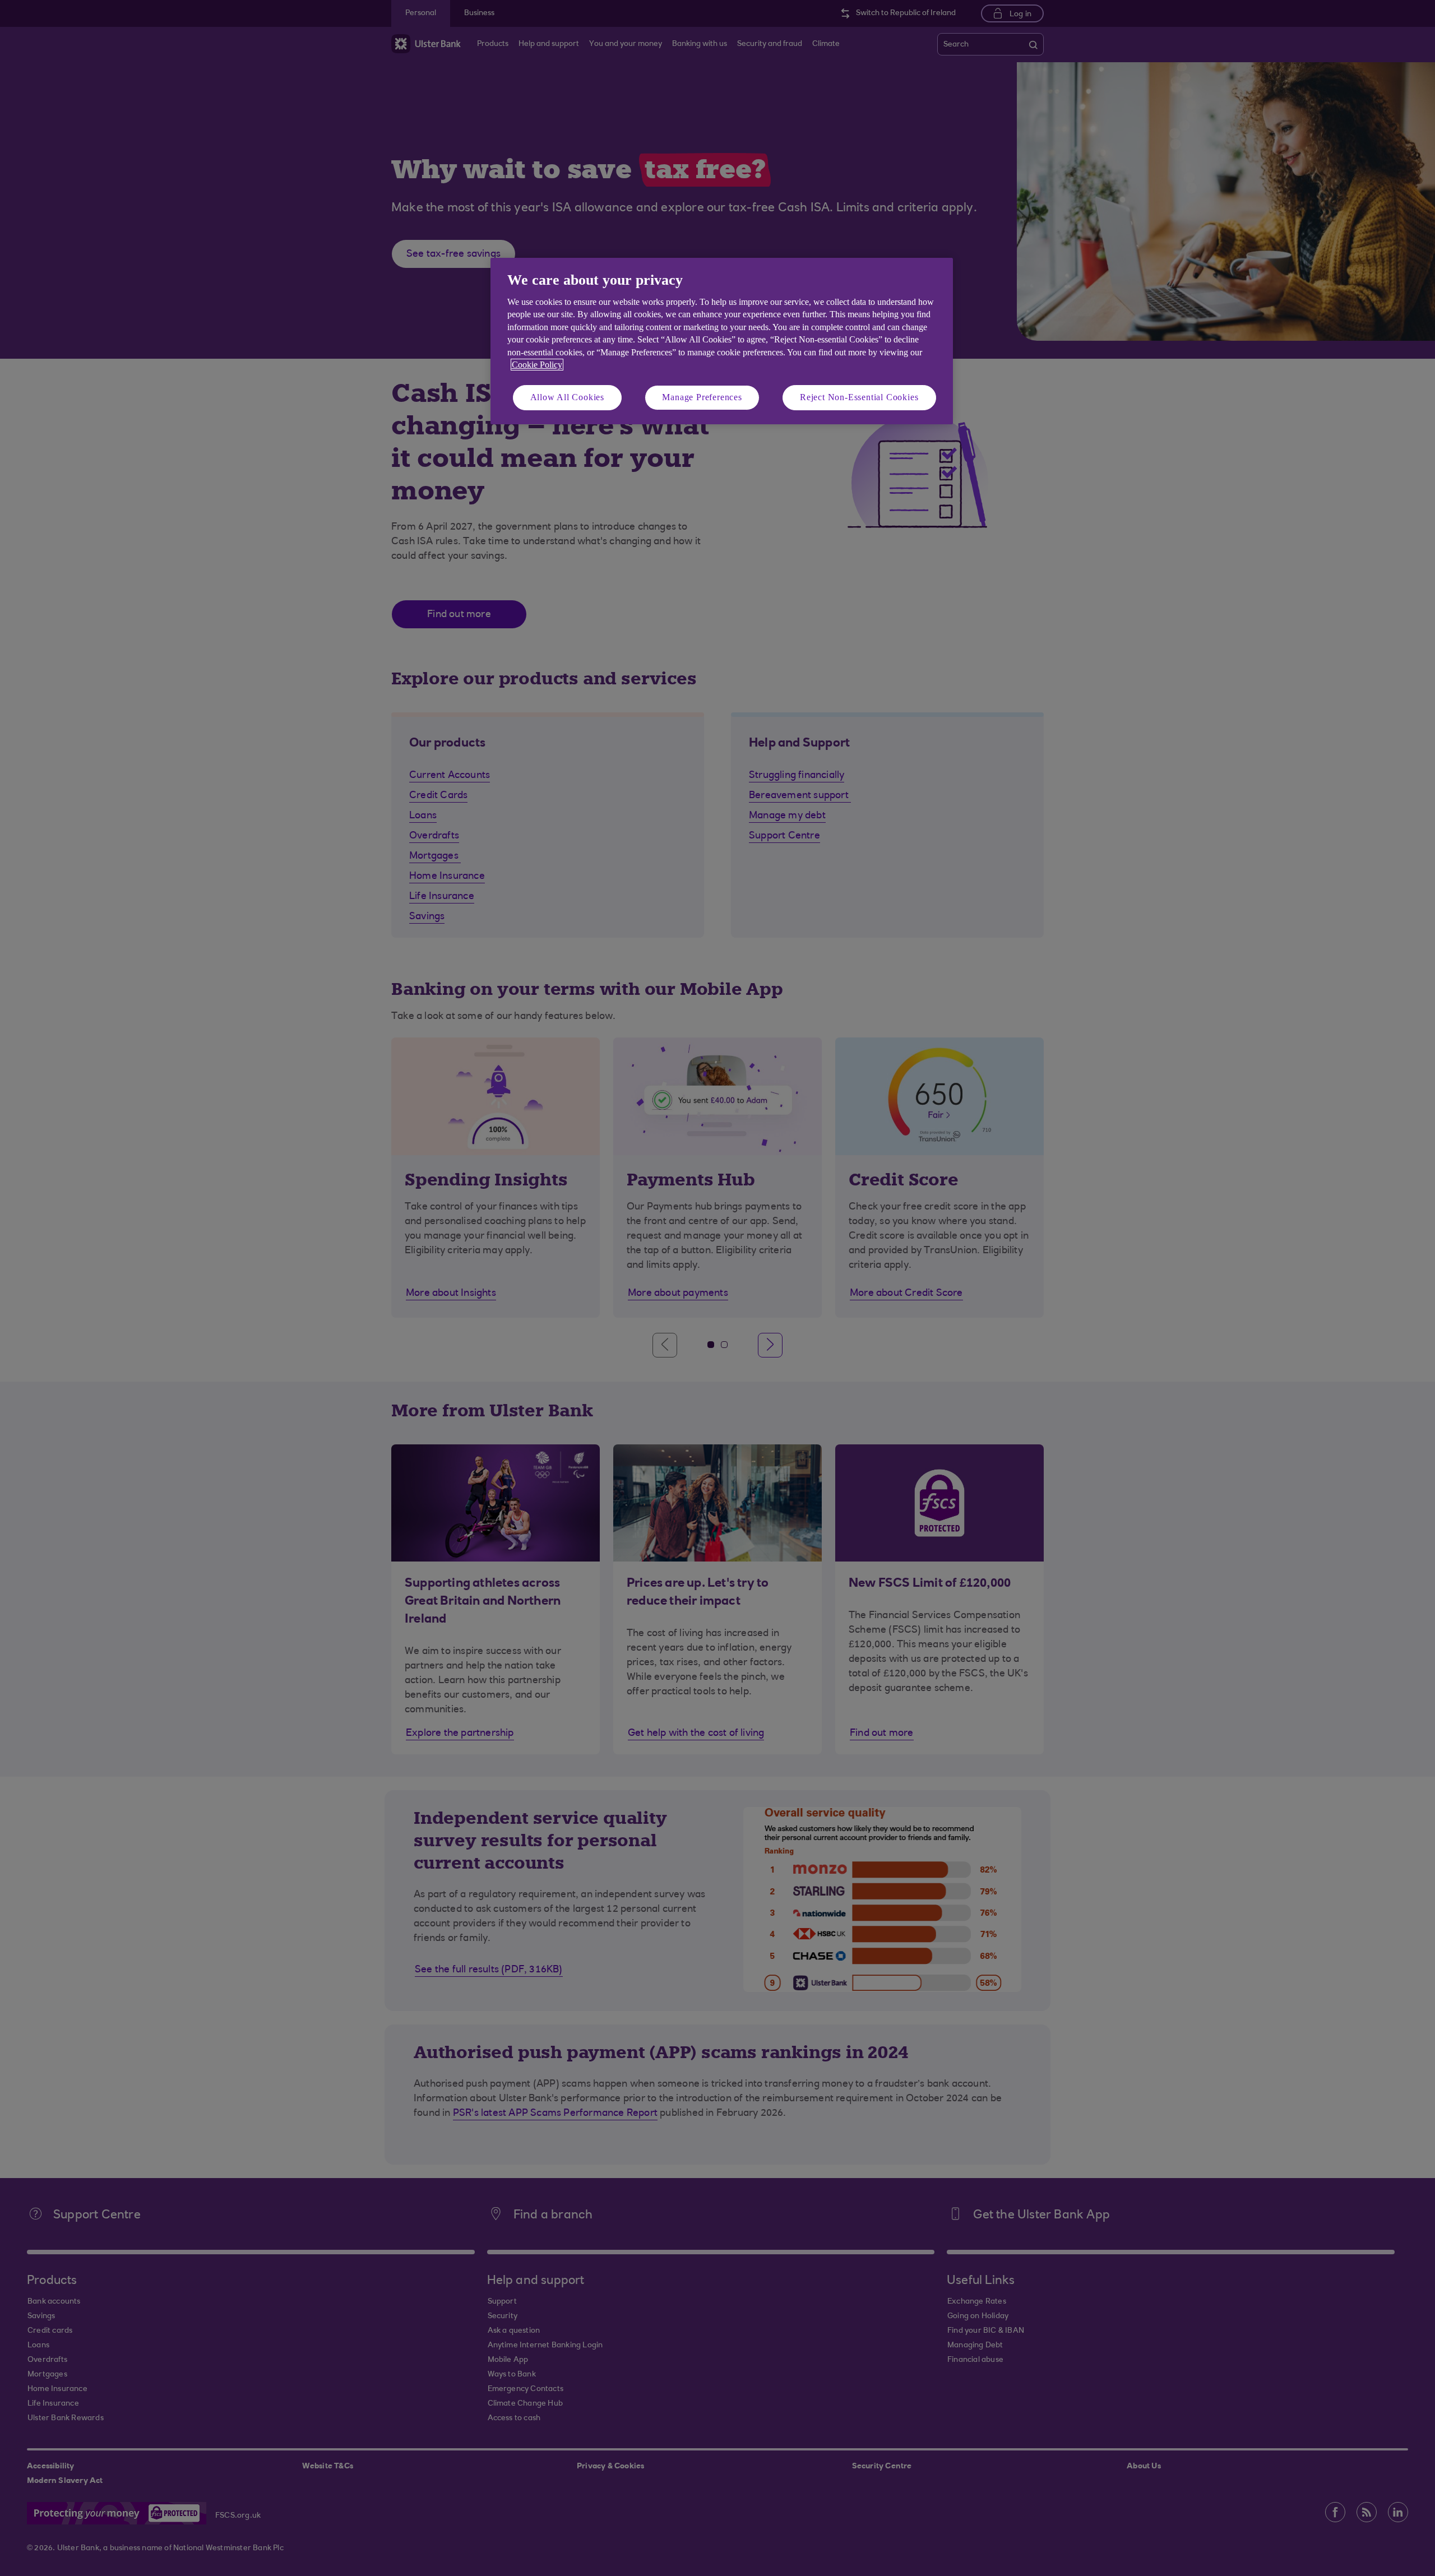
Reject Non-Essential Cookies (859, 397)
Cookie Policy (537, 365)
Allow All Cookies (568, 397)
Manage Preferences (702, 397)
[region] (722, 341)
